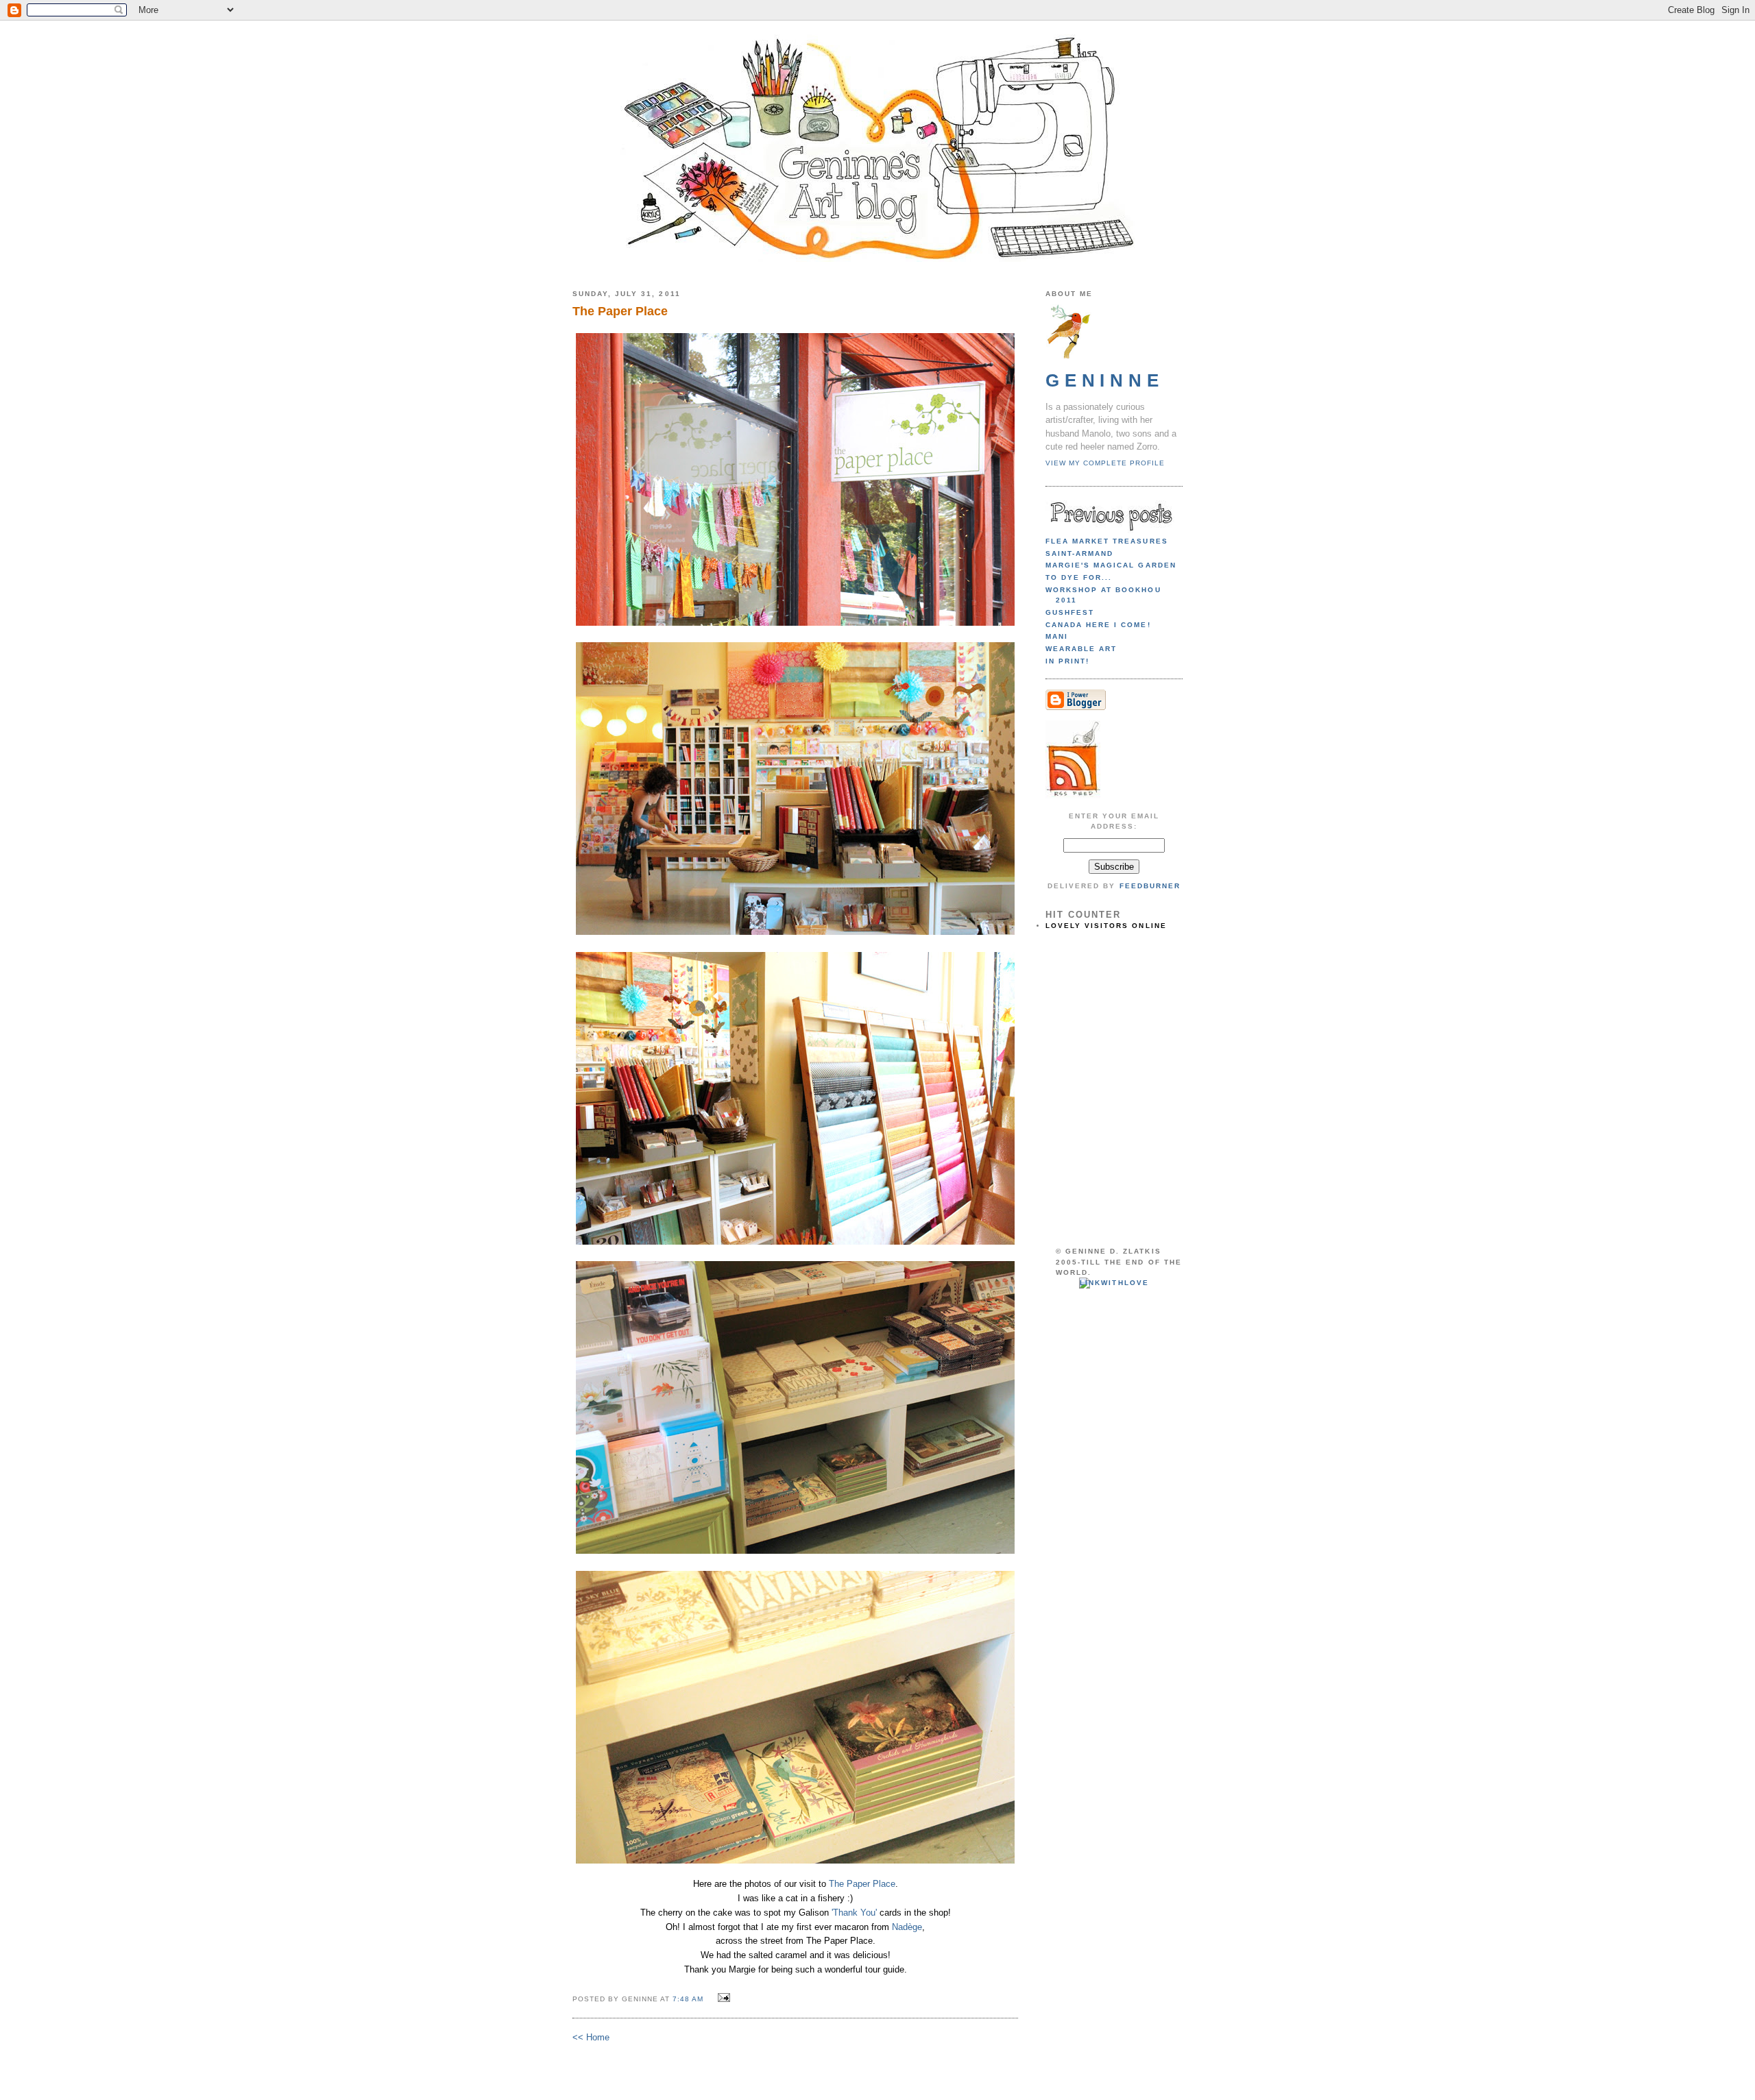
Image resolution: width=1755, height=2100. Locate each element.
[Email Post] (722, 1998)
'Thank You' (854, 1913)
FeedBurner (1150, 886)
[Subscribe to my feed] (1073, 796)
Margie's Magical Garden (1111, 565)
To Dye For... (1079, 577)
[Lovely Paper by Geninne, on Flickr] (795, 1244)
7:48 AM (688, 1999)
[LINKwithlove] (1114, 1283)
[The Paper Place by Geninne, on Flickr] (795, 625)
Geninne (1105, 380)
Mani (1057, 636)
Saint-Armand (1079, 553)
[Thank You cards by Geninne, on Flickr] (795, 1553)
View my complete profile (1105, 463)
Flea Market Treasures (1107, 541)
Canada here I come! (1098, 625)
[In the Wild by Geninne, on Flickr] (795, 1863)
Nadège (907, 1927)
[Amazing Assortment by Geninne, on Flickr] (795, 935)
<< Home (591, 2037)
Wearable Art (1081, 649)
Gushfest (1070, 612)
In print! (1067, 661)
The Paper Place (862, 1884)
